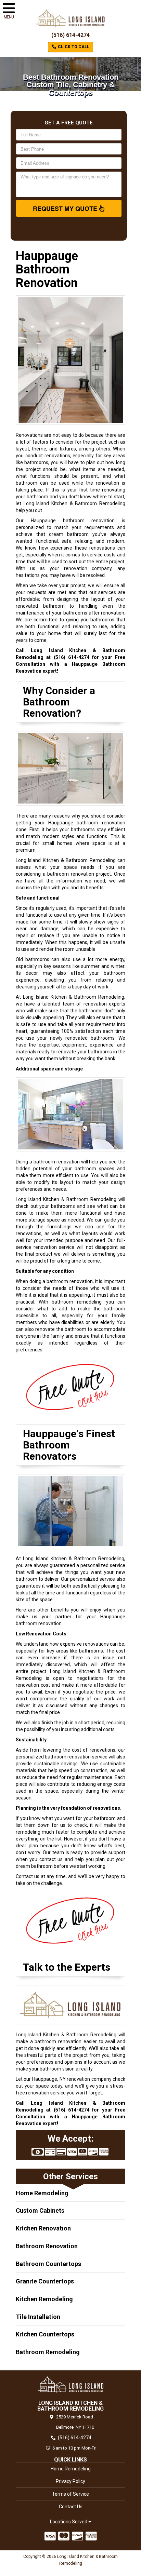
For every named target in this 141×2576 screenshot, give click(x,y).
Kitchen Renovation (43, 2228)
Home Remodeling (42, 2193)
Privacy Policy (70, 2481)
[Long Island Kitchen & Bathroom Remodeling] (70, 2385)
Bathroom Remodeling (48, 2352)
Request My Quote (66, 208)
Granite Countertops (45, 2281)
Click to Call (73, 47)
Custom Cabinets (40, 2210)
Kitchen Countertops (45, 2334)
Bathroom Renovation (47, 2246)
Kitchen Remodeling (44, 2299)
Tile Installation (38, 2317)
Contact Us (71, 2507)
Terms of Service (70, 2494)
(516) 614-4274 (70, 35)
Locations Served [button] (69, 2522)
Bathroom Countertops (48, 2264)
